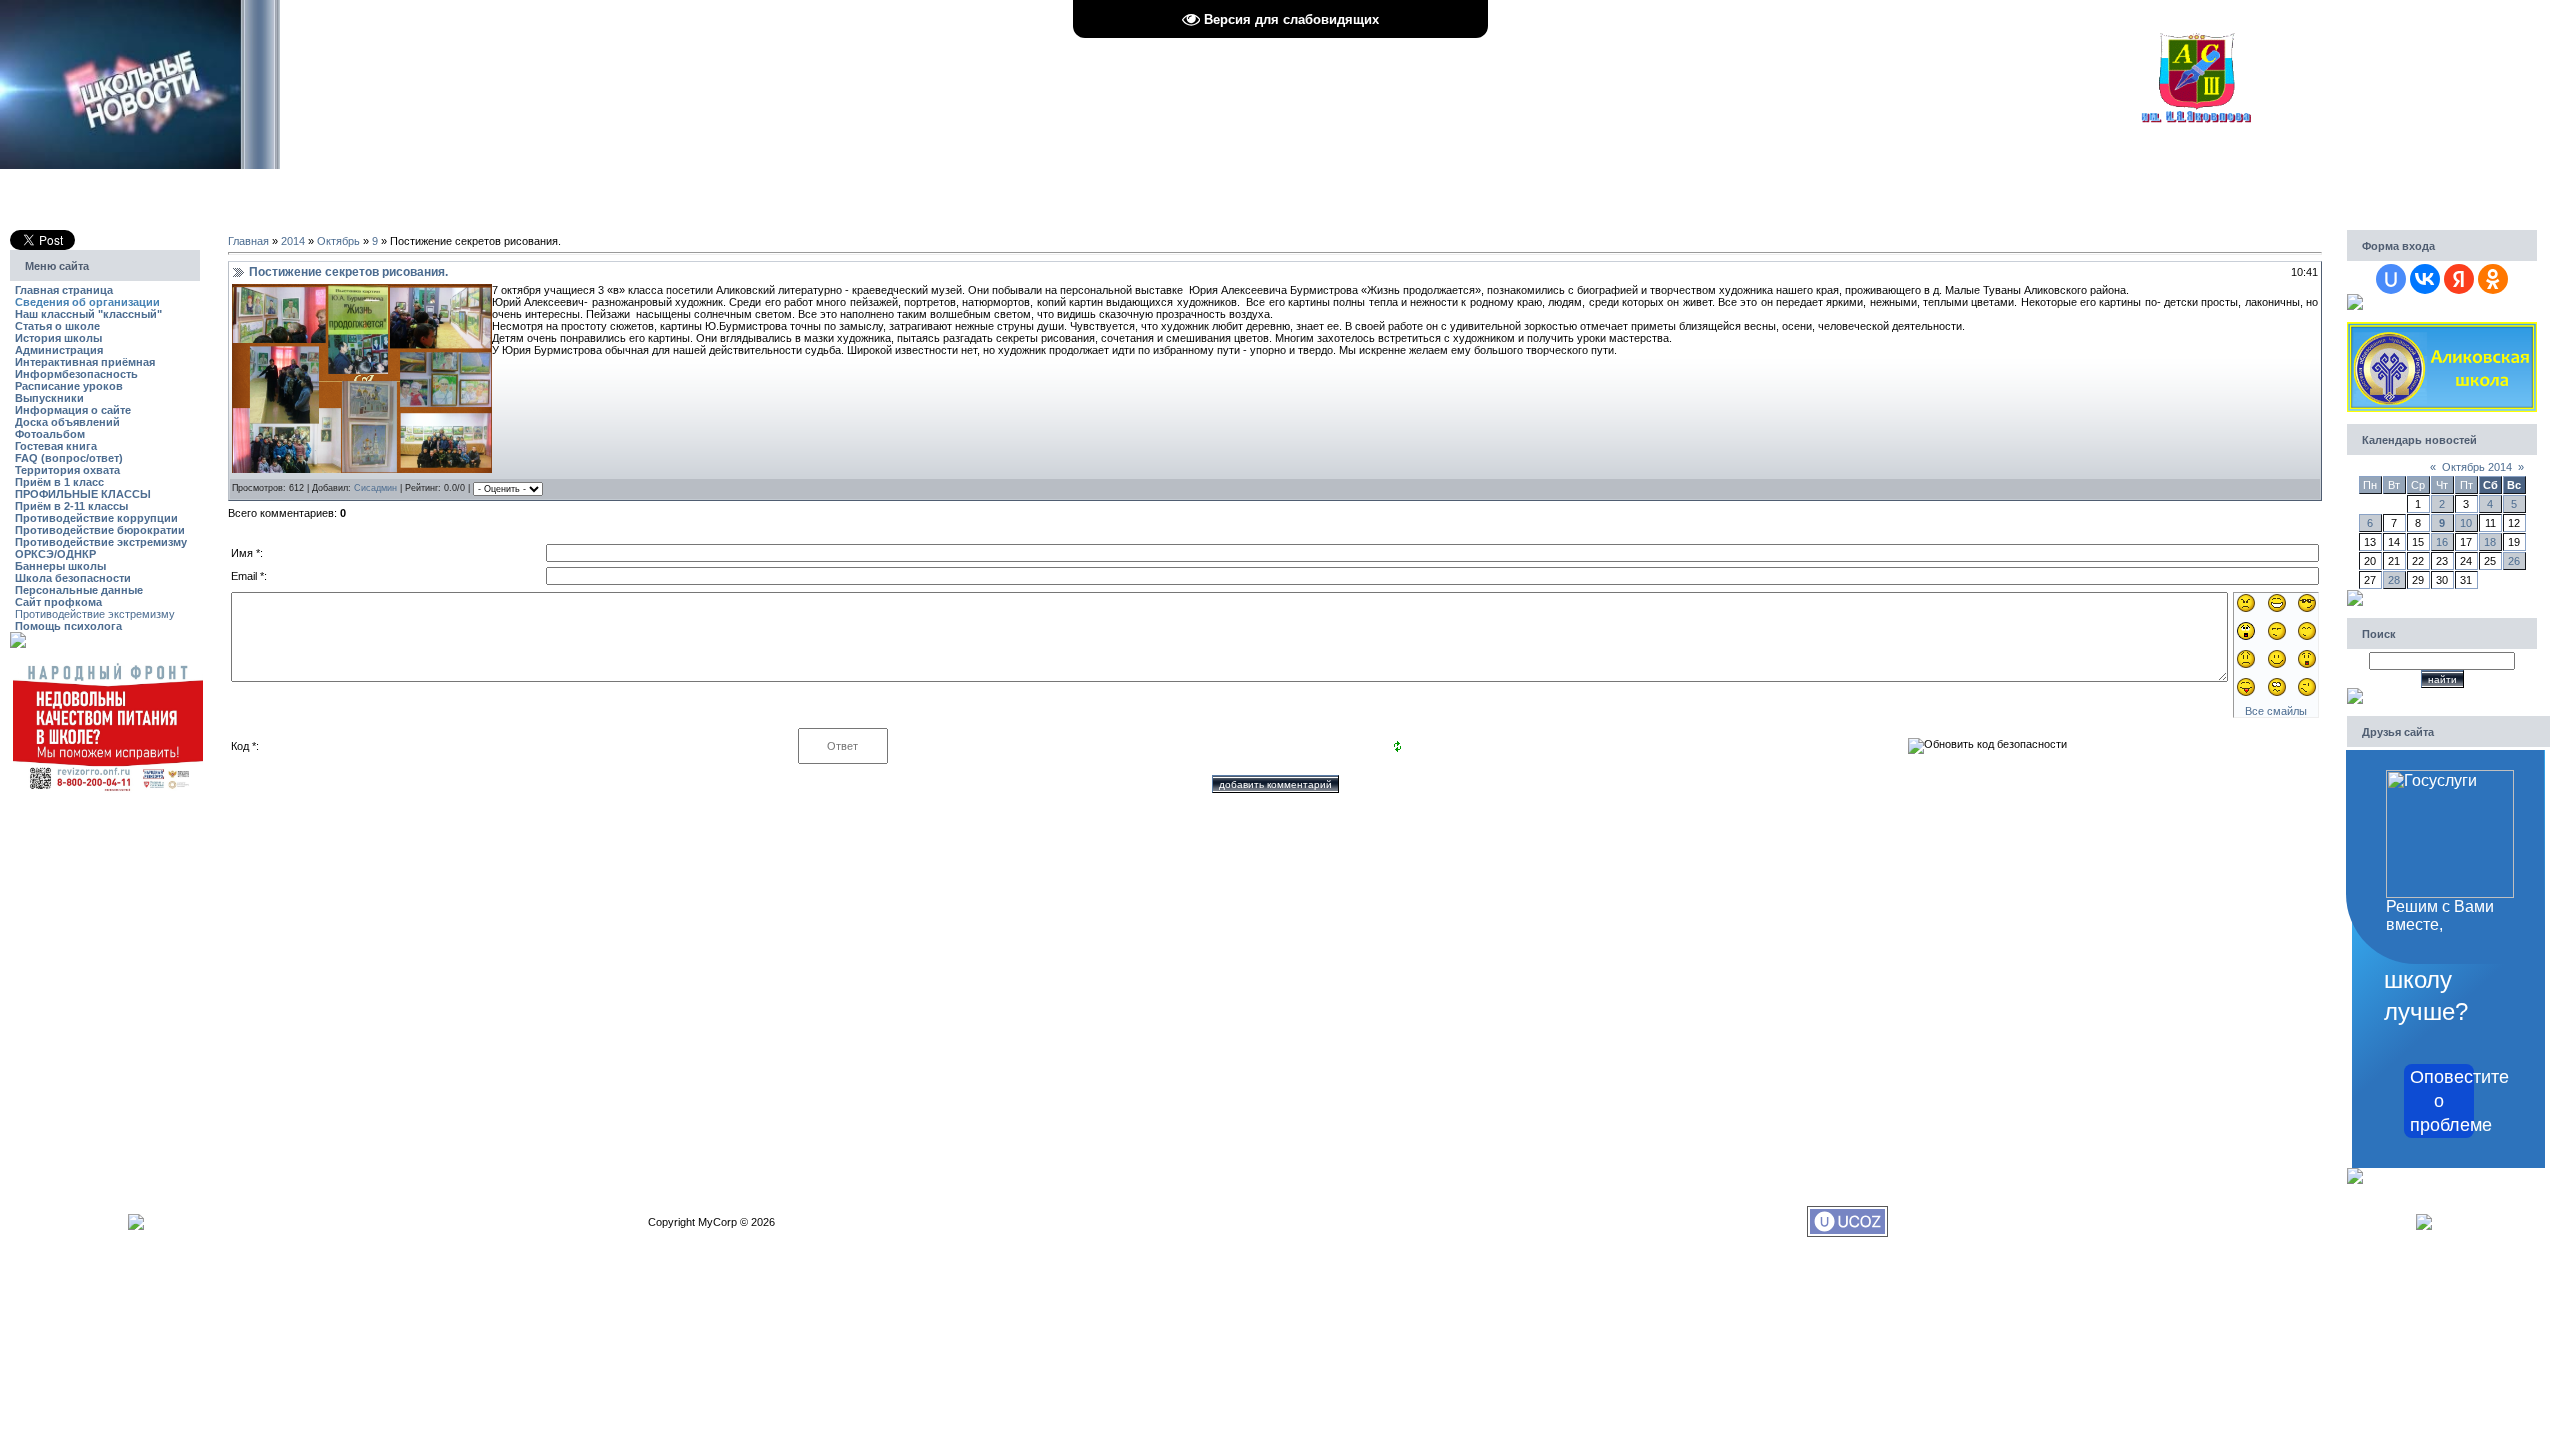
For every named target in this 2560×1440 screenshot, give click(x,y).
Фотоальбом (50, 434)
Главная (248, 241)
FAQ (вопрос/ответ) (69, 458)
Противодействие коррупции (96, 518)
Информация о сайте (73, 410)
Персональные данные (79, 590)
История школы (58, 338)
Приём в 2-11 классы (71, 506)
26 (2514, 561)
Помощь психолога (68, 626)
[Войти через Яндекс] (2459, 279)
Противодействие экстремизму (101, 542)
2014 (293, 241)
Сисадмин (375, 488)
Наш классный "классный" (88, 314)
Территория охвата (67, 470)
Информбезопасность (76, 374)
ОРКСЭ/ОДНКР (55, 554)
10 (2466, 523)
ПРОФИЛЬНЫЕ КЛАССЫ (83, 494)
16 (2442, 542)
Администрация (59, 350)
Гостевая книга (56, 446)
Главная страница (64, 290)
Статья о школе (57, 326)
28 (2394, 580)
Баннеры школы (60, 566)
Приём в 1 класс (59, 482)
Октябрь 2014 (2477, 467)
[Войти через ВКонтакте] (2425, 279)
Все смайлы (2276, 711)
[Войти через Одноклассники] (2493, 279)
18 (2490, 542)
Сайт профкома (58, 602)
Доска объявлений (67, 422)
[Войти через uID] (2391, 279)
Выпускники (49, 398)
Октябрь (338, 241)
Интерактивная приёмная (85, 362)
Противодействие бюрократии (100, 530)
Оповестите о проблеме (2442, 1101)
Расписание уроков (69, 386)
